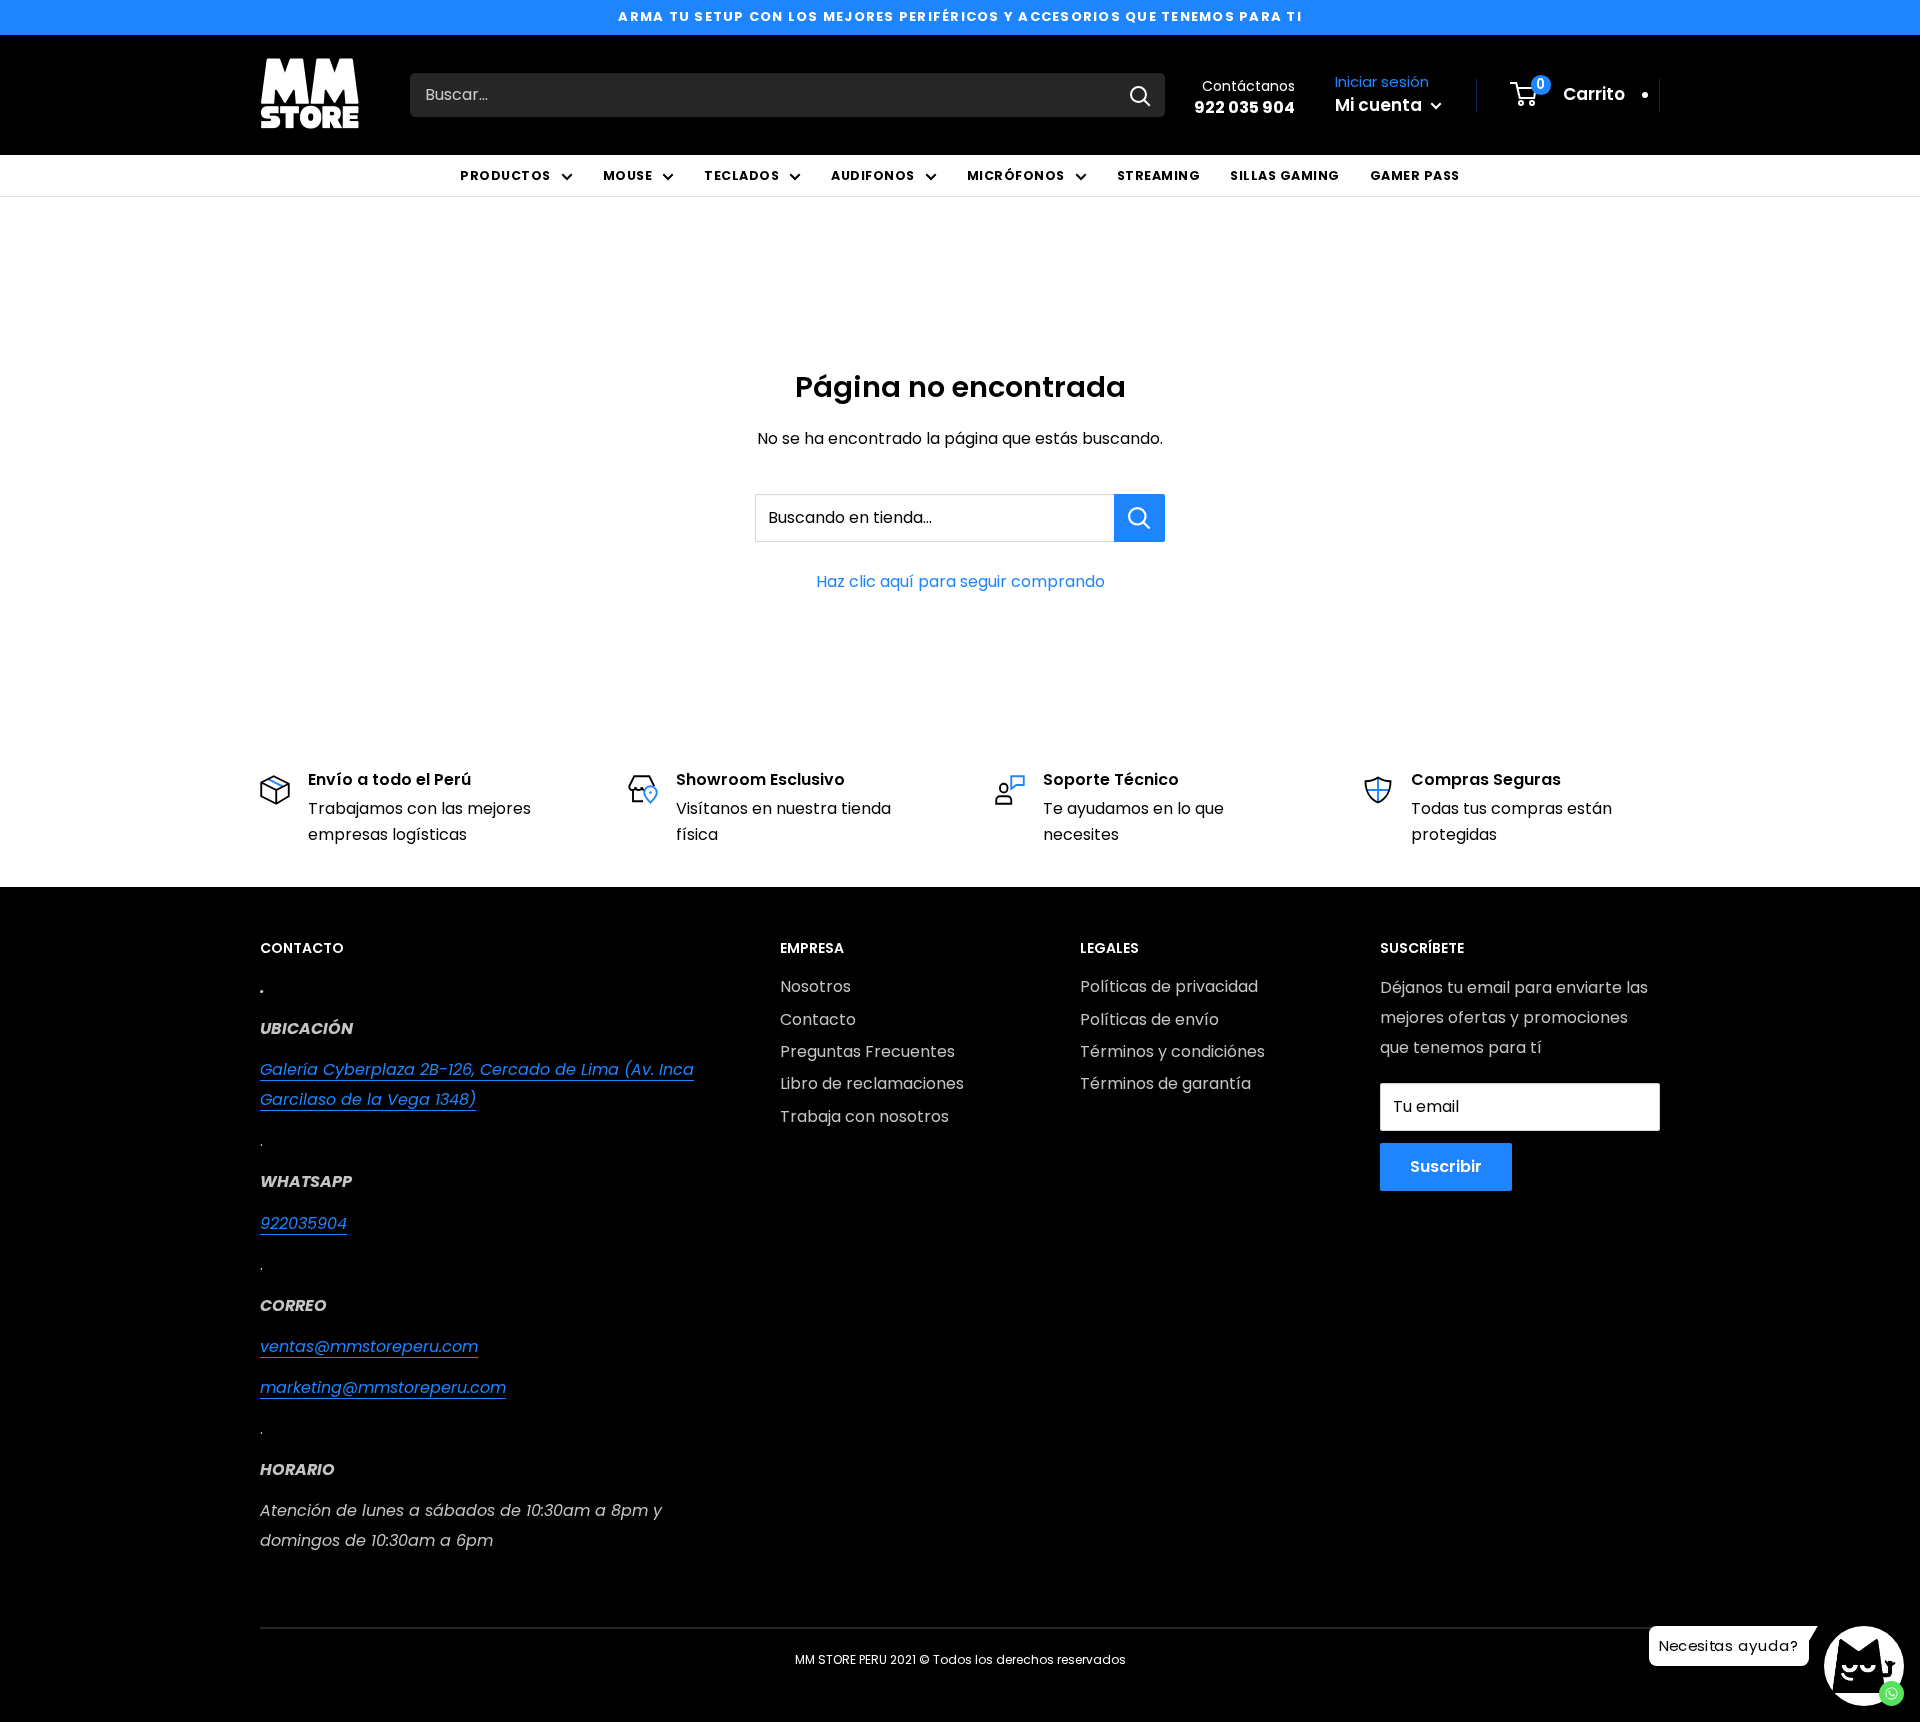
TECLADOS (741, 175)
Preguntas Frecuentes (867, 1051)
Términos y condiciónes (1172, 1051)
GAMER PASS (1415, 175)
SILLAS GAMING (1285, 175)
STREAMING (1159, 175)
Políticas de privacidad (1169, 986)
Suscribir (1446, 1166)
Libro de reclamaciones (872, 1083)
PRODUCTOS (505, 175)
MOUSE (628, 175)
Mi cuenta (1380, 105)
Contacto (818, 1019)
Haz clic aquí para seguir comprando (960, 581)
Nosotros (815, 986)
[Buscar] (1140, 95)
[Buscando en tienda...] (1139, 518)
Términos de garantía (1165, 1083)
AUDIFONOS (873, 175)
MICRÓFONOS (1016, 175)
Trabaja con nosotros (864, 1116)
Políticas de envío (1149, 1019)
